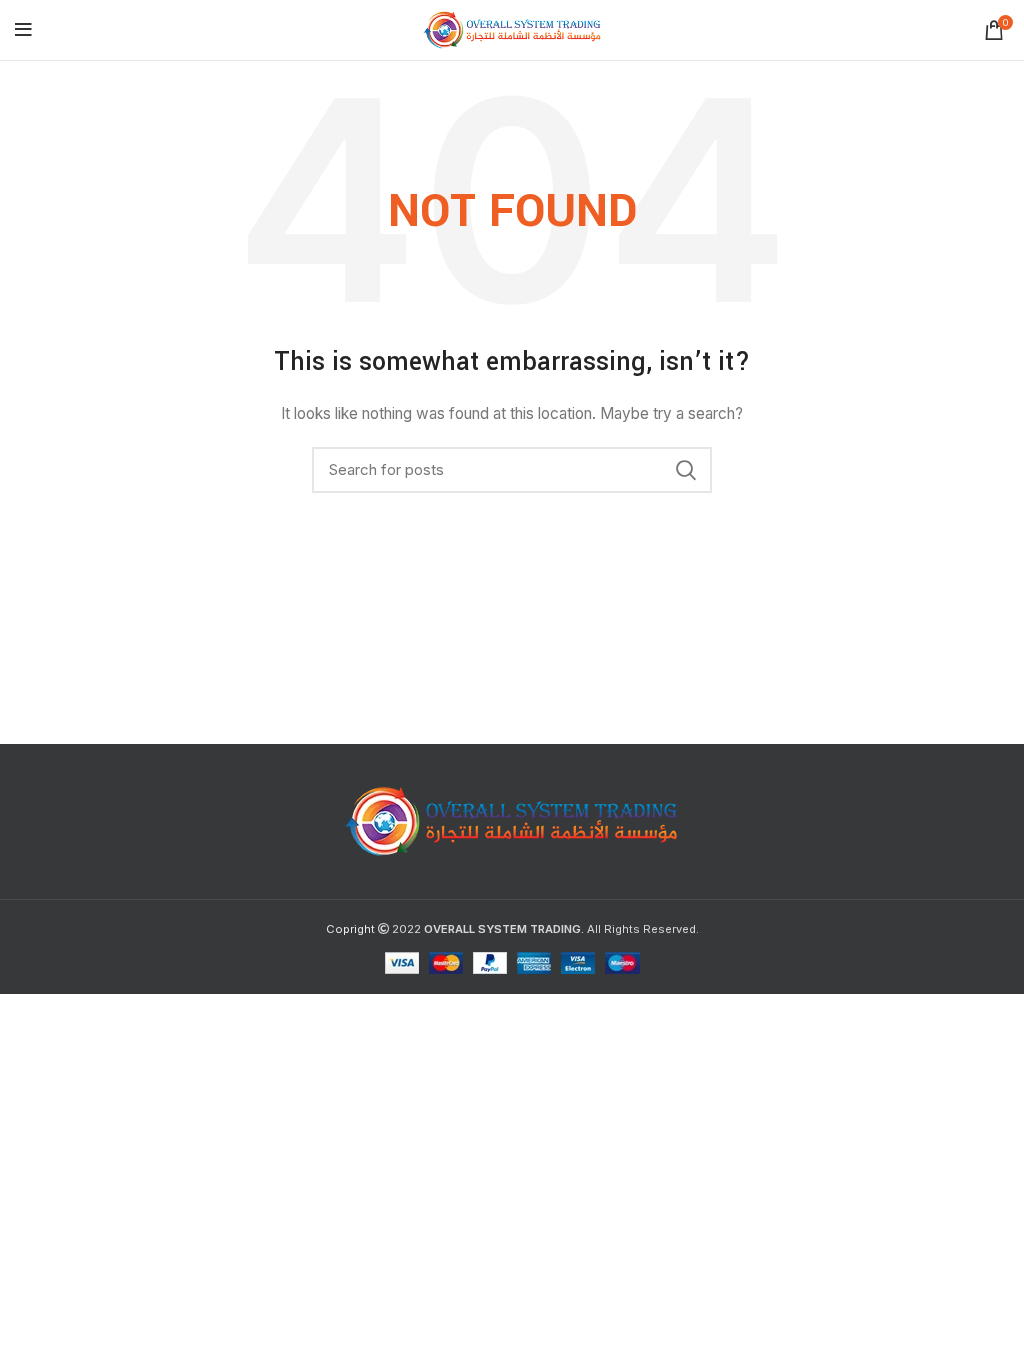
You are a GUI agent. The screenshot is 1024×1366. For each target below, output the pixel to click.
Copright (350, 929)
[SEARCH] (685, 470)
